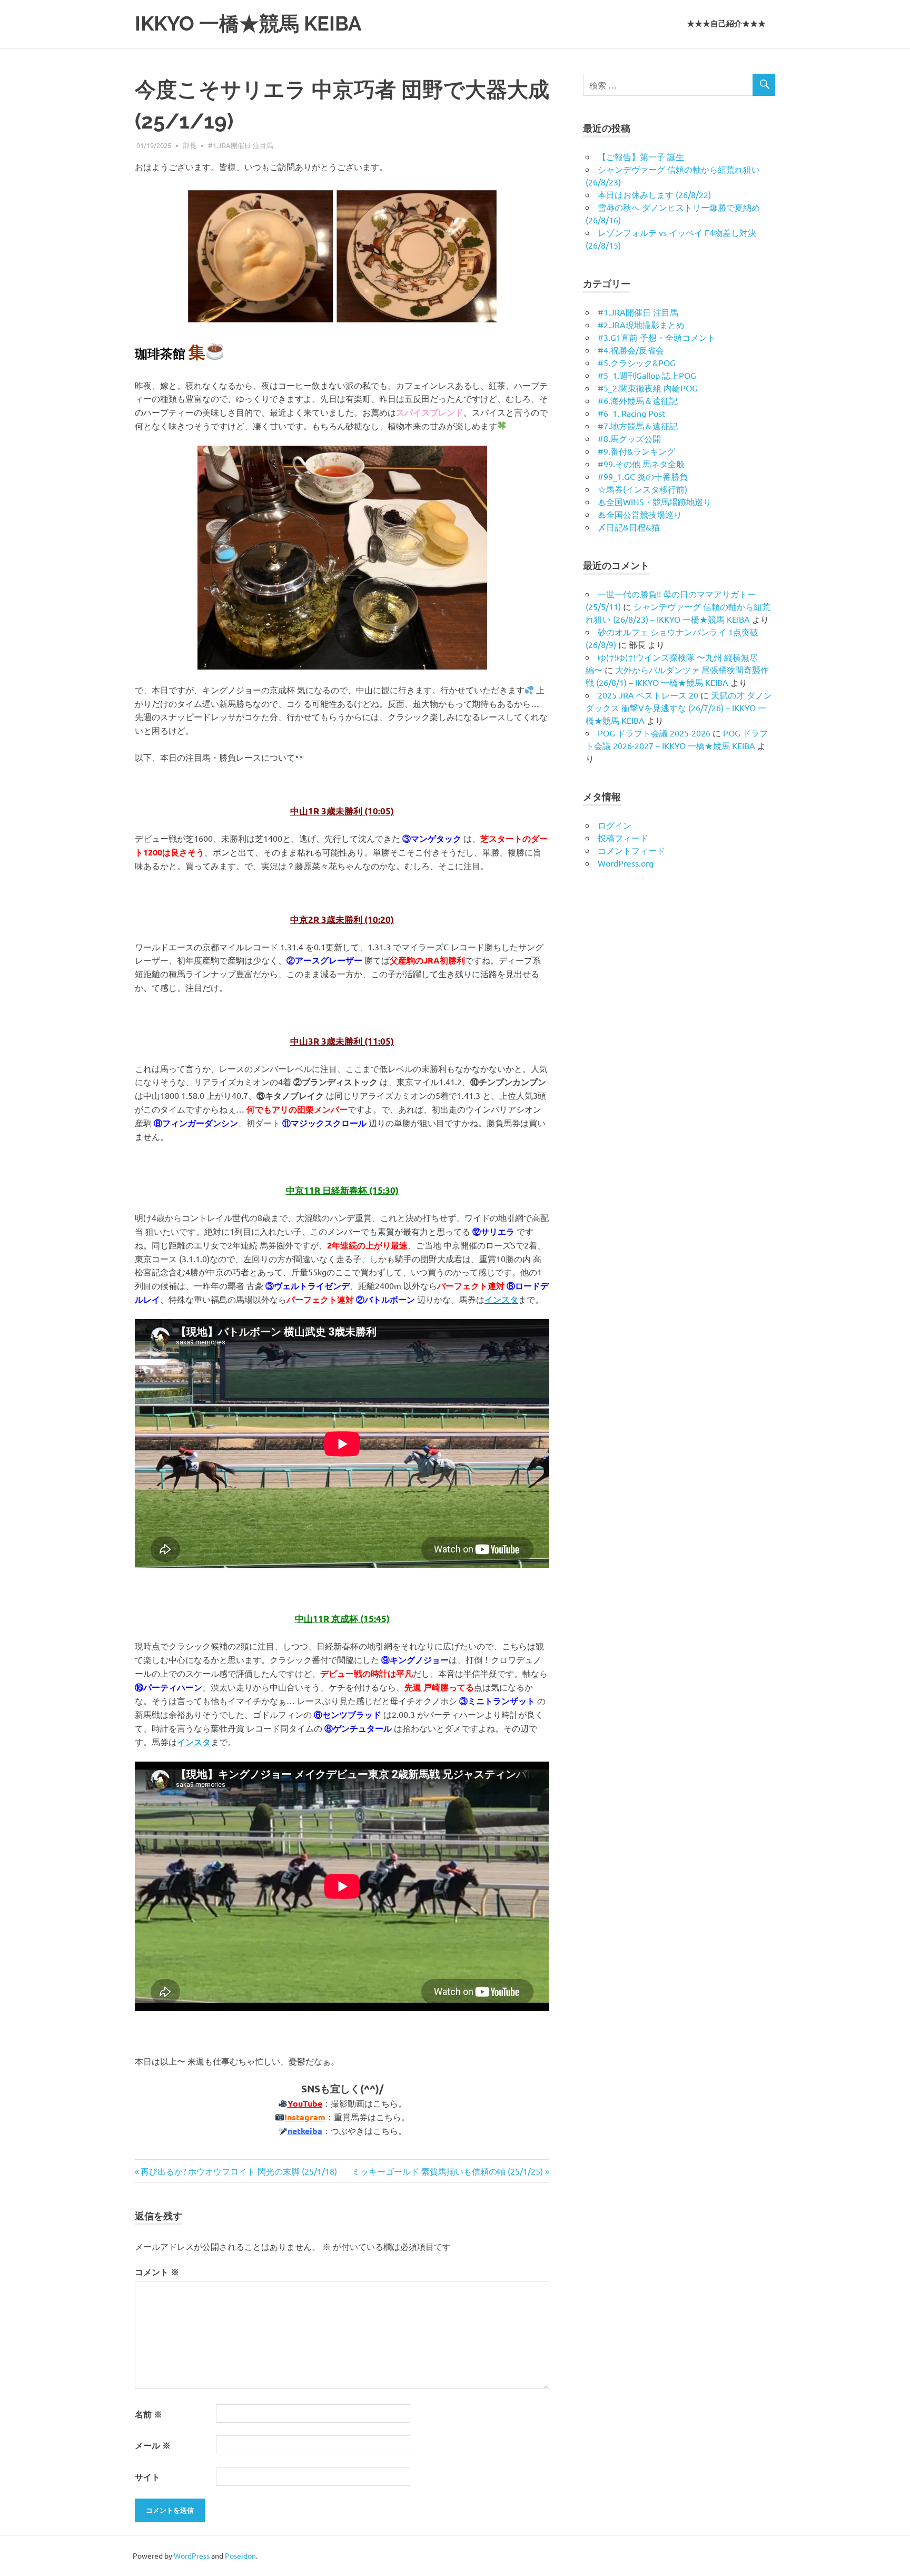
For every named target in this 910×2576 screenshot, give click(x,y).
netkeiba (305, 2131)
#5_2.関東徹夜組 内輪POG (648, 388)
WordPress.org (626, 863)
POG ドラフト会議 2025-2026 (654, 733)
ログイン (615, 825)
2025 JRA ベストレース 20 (648, 695)
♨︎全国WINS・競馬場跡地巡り (655, 502)
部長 (190, 145)
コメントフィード (631, 850)
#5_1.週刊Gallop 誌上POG (647, 375)
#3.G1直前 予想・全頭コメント (657, 337)
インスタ (501, 1299)
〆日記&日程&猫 (629, 527)
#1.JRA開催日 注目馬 (241, 145)
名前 (149, 2414)
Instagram (305, 2117)
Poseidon (240, 2555)
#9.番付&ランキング (636, 451)
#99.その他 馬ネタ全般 (641, 464)
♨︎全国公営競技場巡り (640, 514)
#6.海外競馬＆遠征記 (638, 400)
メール (153, 2445)
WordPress (192, 2555)
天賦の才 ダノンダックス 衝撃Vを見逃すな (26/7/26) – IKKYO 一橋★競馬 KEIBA (679, 707)
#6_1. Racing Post (631, 413)
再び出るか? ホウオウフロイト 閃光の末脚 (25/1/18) (239, 2171)
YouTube (305, 2103)
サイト (147, 2477)
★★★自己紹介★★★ (726, 24)
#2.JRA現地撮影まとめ (641, 325)
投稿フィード (623, 838)
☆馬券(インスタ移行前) (642, 489)
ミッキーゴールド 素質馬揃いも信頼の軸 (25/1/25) (447, 2171)
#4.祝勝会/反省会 (631, 350)
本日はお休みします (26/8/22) (654, 194)
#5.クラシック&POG (637, 362)
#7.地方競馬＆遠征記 (638, 426)
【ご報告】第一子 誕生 (641, 156)
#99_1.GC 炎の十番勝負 (643, 476)
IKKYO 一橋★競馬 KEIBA (248, 23)
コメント (157, 2272)
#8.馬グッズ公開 (629, 438)
